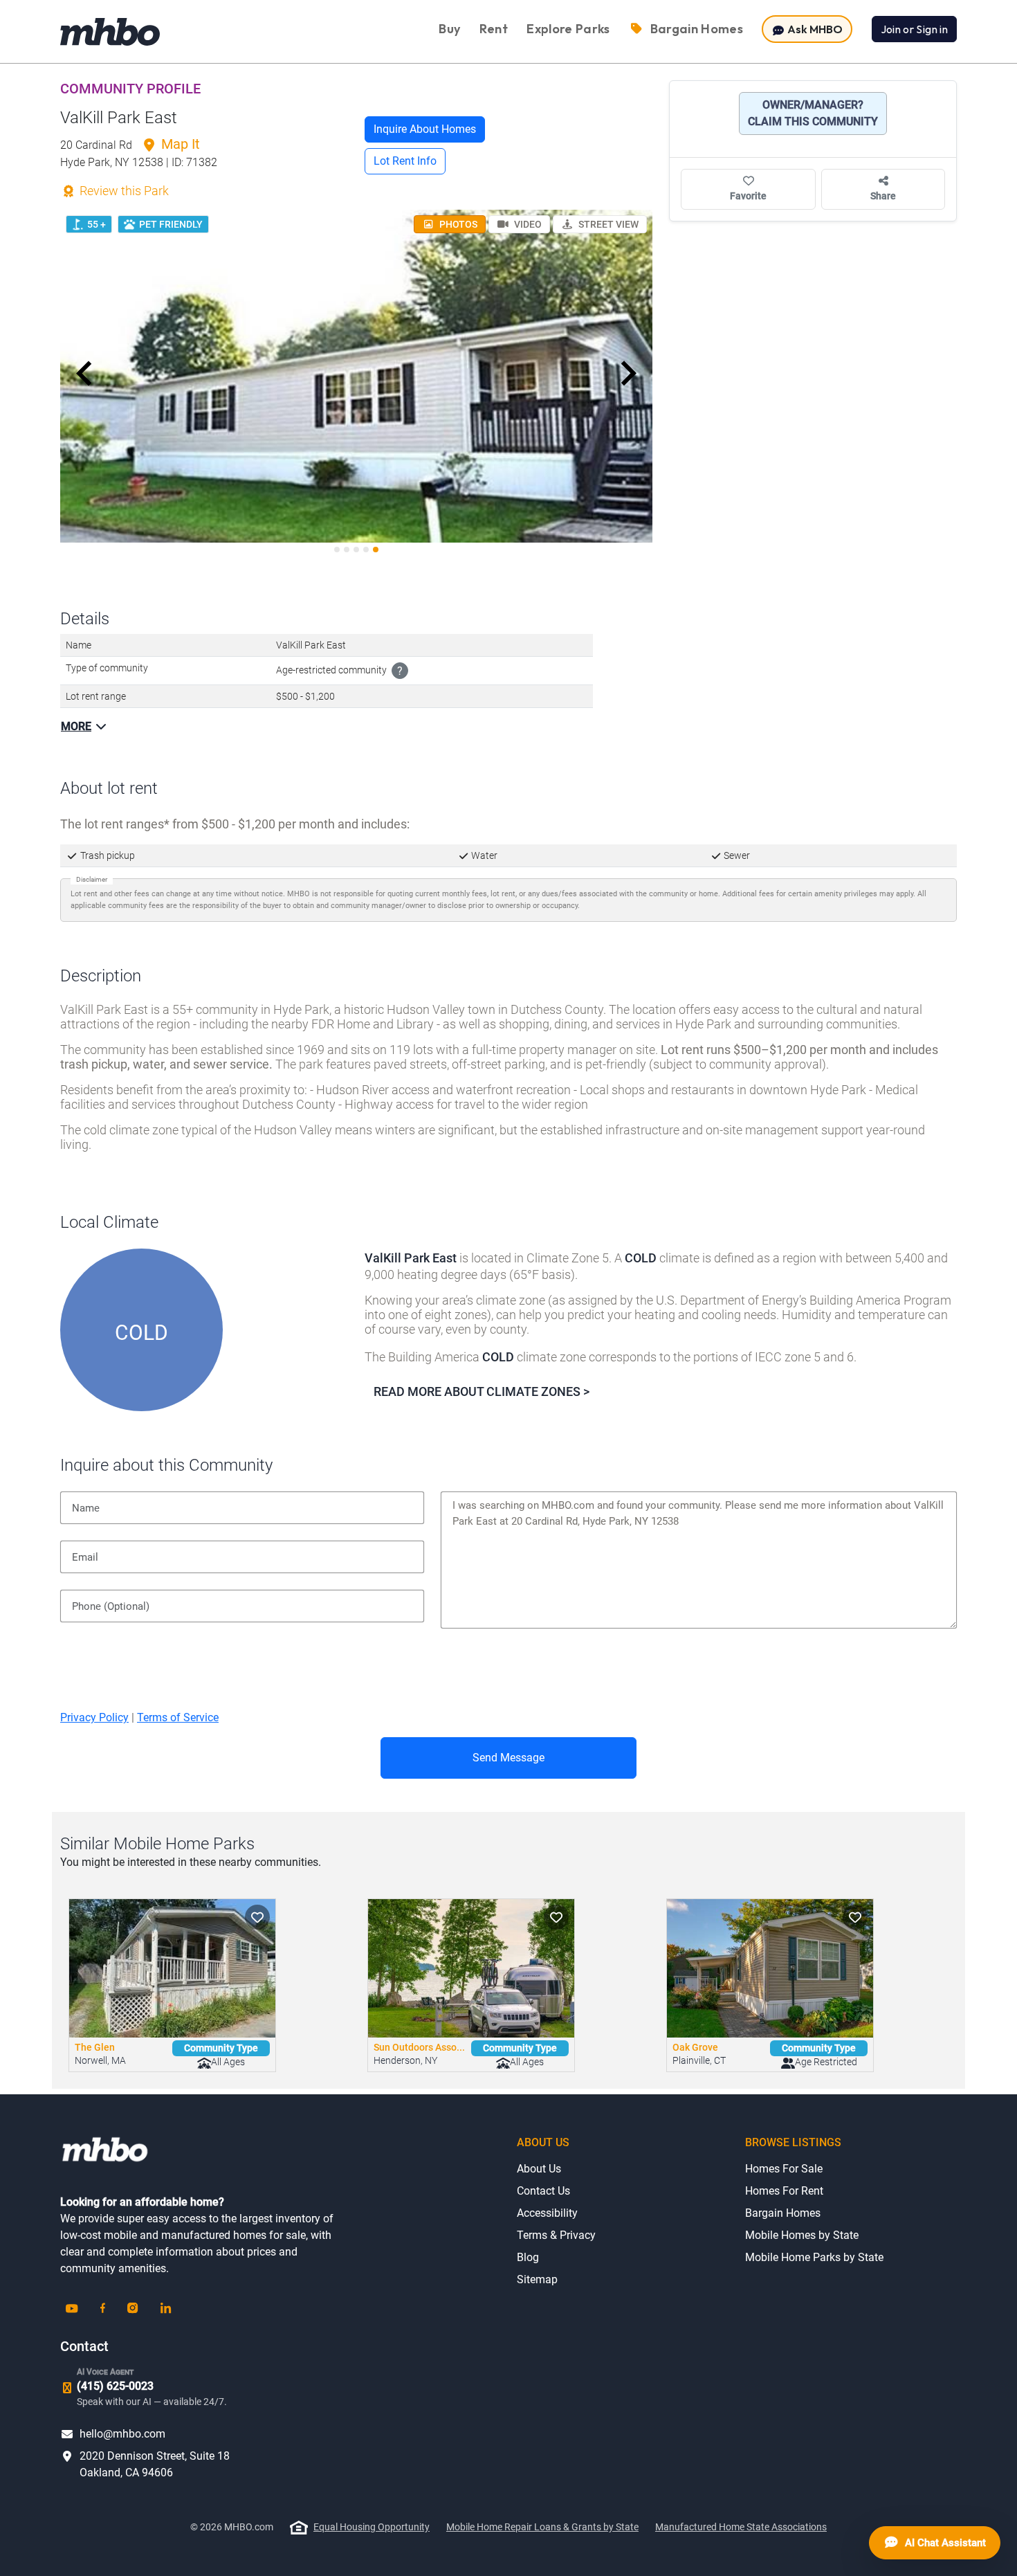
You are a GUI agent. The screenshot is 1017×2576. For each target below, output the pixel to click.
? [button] (400, 671)
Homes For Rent (784, 2191)
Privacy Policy (94, 1717)
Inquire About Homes (425, 129)
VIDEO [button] (527, 224)
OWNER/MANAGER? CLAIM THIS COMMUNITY (813, 113)
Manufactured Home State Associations (741, 2527)
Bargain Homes (783, 2213)
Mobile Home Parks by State (814, 2257)
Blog (528, 2257)
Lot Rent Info (405, 161)
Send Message (508, 1758)
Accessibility (547, 2213)
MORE (76, 726)
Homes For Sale (784, 2169)
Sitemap (537, 2279)
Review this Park (123, 191)
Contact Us (543, 2191)
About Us (539, 2169)
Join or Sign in (914, 29)
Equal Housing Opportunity (372, 2527)
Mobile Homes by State (802, 2235)
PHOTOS (457, 224)
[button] (84, 374)
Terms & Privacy (556, 2235)
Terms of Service (178, 1717)
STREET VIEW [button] (607, 224)
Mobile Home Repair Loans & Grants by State (542, 2527)
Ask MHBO (814, 29)
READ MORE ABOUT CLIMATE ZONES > (482, 1391)
